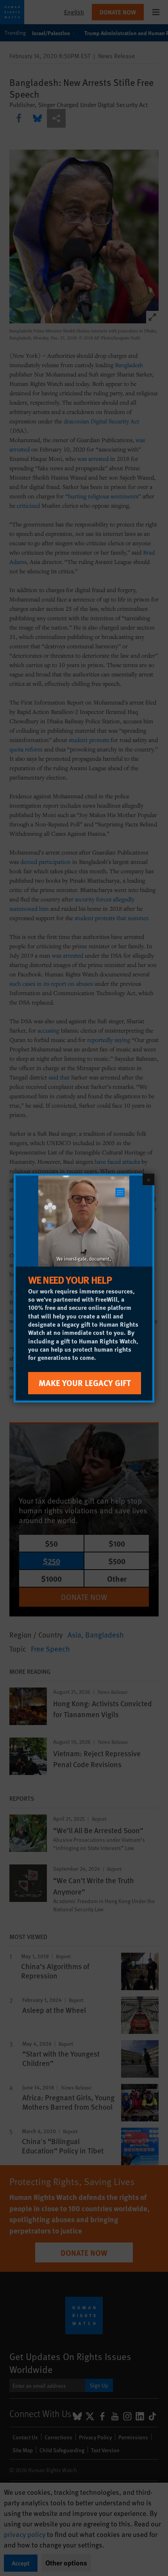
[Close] (148, 1179)
